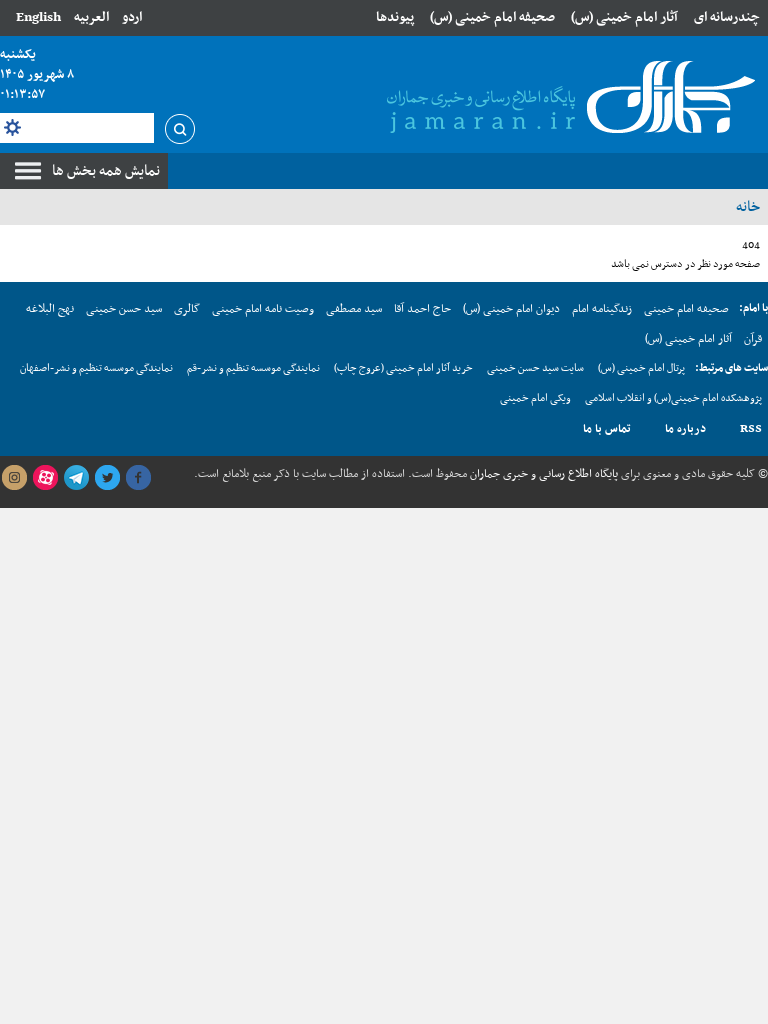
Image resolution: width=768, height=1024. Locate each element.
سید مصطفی (354, 309)
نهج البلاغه (50, 309)
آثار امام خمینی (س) (624, 17)
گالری (187, 309)
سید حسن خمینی (124, 309)
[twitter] (107, 478)
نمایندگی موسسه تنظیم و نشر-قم (253, 368)
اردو (132, 17)
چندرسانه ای (727, 17)
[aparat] (45, 478)
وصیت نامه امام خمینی (263, 309)
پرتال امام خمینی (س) (641, 368)
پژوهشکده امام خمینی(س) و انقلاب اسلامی (673, 398)
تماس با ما (607, 429)
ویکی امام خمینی (535, 398)
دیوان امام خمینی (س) (511, 309)
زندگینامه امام (602, 309)
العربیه (91, 17)
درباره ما (685, 429)
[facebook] (138, 478)
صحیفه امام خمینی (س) (492, 17)
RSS (751, 429)
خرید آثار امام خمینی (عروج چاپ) (403, 368)
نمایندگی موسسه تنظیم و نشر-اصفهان (96, 368)
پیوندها (395, 17)
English (38, 17)
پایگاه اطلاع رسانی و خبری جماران (542, 474)
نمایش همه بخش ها (106, 171)
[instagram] (14, 478)
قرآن (753, 339)
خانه (748, 207)
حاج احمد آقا (422, 309)
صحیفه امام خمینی (686, 309)
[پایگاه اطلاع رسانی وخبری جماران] (567, 99)
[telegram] (76, 478)
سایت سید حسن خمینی (535, 368)
